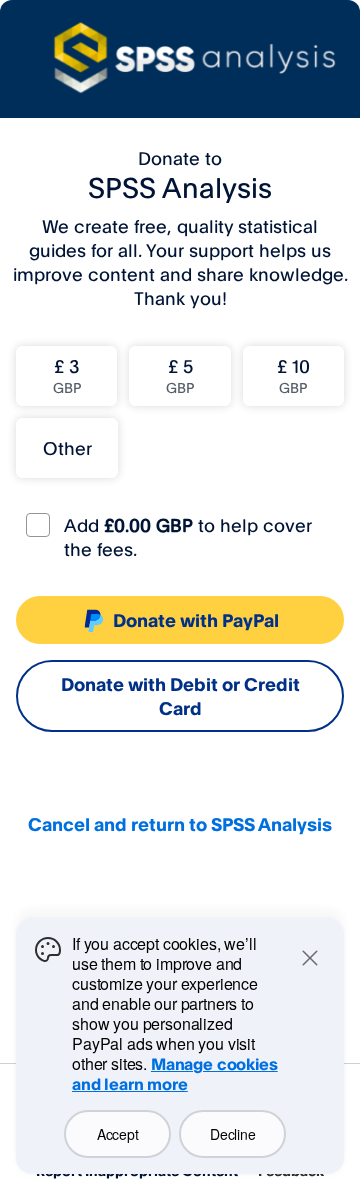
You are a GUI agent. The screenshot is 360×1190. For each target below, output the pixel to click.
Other (67, 448)
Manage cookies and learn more (175, 1074)
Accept (117, 1134)
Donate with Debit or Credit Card (180, 696)
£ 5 (180, 375)
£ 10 (293, 375)
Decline (232, 1134)
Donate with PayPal (196, 620)
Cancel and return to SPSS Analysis (180, 824)
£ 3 (67, 375)
